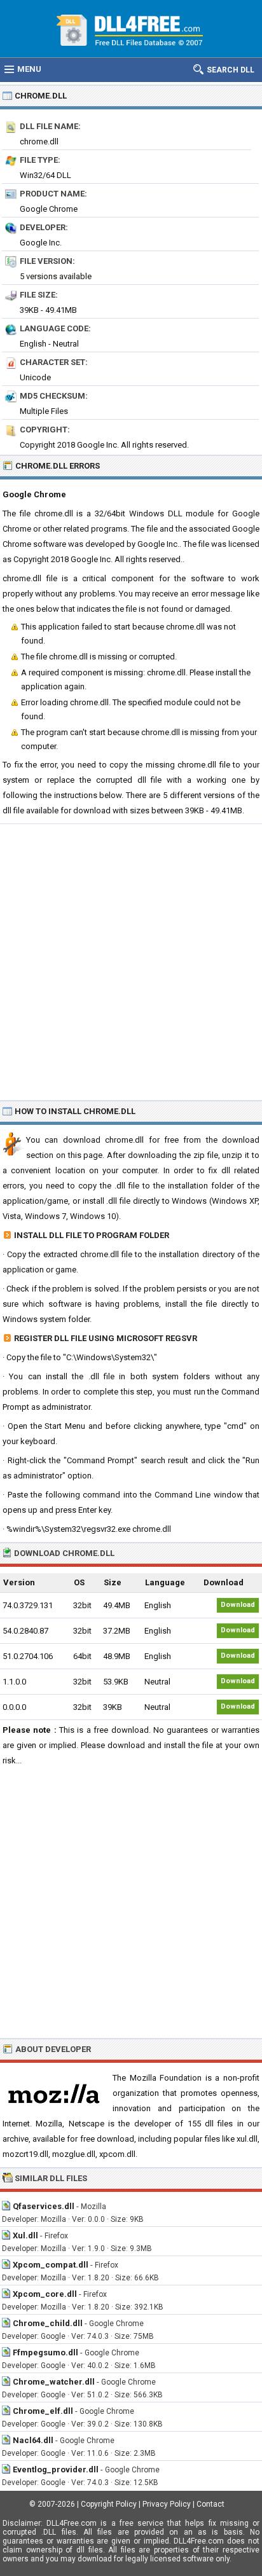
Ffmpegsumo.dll (45, 2352)
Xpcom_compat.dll (51, 2265)
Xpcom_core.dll (45, 2294)
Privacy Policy (167, 2504)
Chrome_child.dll (48, 2323)
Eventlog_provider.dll (56, 2469)
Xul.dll (25, 2235)
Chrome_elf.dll (43, 2411)
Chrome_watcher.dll (54, 2382)
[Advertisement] (131, 961)
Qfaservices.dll (44, 2206)
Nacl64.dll (33, 2440)
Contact (210, 2504)
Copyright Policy (109, 2504)
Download (238, 1605)
